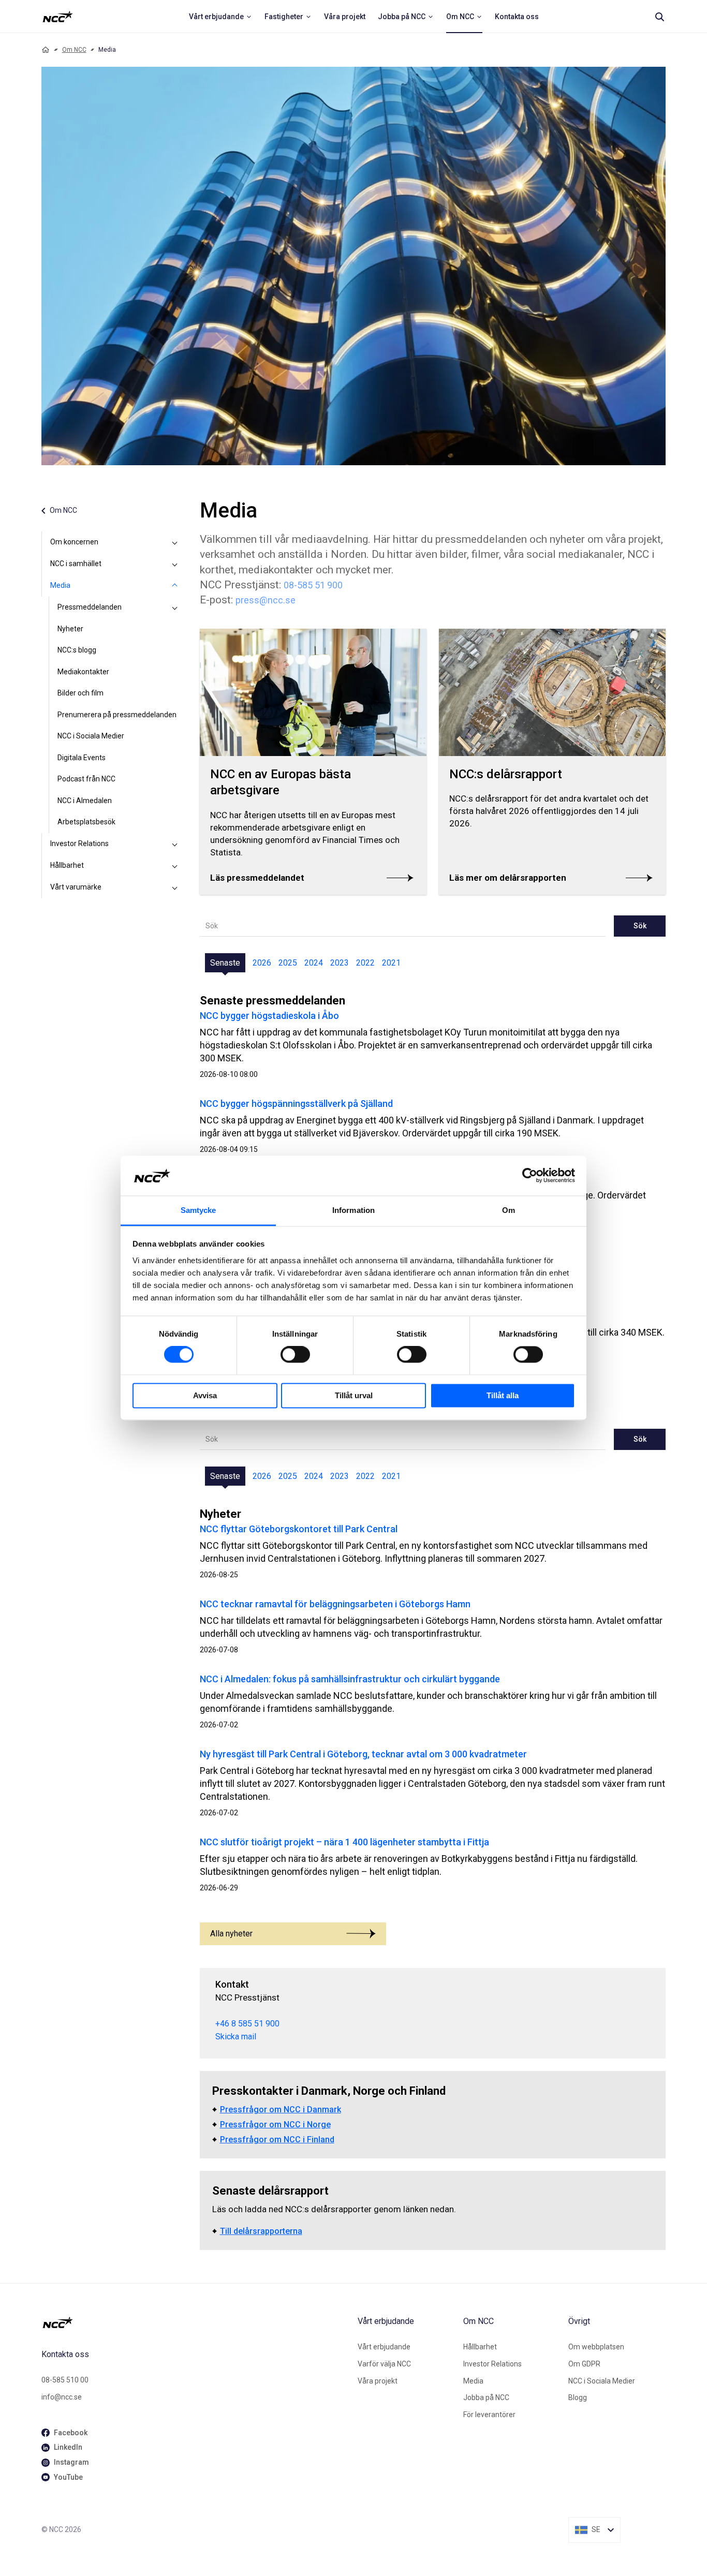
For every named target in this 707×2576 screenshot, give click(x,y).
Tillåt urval (354, 1395)
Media (60, 585)
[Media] (175, 586)
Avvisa (205, 1395)
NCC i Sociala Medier (91, 736)
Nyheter (70, 629)
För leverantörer (489, 2415)
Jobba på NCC (486, 2397)
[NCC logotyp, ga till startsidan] (58, 17)
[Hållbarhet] (175, 866)
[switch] (295, 1355)
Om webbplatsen (596, 2347)
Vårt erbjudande (384, 2347)
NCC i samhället (76, 564)
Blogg (578, 2397)
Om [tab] (509, 1210)
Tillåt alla (503, 1395)
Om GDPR (584, 2364)
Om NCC (74, 50)
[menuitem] (220, 17)
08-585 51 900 (313, 585)
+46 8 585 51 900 (247, 2024)
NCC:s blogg (77, 650)
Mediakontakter (83, 672)
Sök (640, 926)
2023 (340, 963)
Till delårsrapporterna (261, 2231)
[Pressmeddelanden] (175, 608)
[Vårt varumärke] (175, 887)
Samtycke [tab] (198, 1210)
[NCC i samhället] (175, 564)
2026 (262, 963)
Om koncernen (74, 542)
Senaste (225, 963)
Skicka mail (236, 2037)
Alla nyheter (231, 1934)
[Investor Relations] (175, 844)
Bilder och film (80, 693)
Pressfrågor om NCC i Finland (277, 2140)
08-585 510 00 (65, 2380)
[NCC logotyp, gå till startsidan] (195, 2322)
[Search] (659, 17)
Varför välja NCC (384, 2364)
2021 (391, 963)
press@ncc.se (266, 600)
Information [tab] (353, 1210)
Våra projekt (378, 2381)
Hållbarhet (67, 865)
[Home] (46, 50)
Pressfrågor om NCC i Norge (275, 2125)
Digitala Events (82, 758)
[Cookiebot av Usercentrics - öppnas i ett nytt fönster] (530, 1176)
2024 (314, 963)
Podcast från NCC (86, 779)
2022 (365, 963)
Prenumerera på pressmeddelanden (117, 715)
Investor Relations (79, 843)
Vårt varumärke (76, 887)
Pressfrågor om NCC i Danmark (281, 2109)
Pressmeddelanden (90, 607)
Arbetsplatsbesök (86, 822)
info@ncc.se (62, 2397)
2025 (288, 963)
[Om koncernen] (175, 542)
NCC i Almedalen (85, 801)
